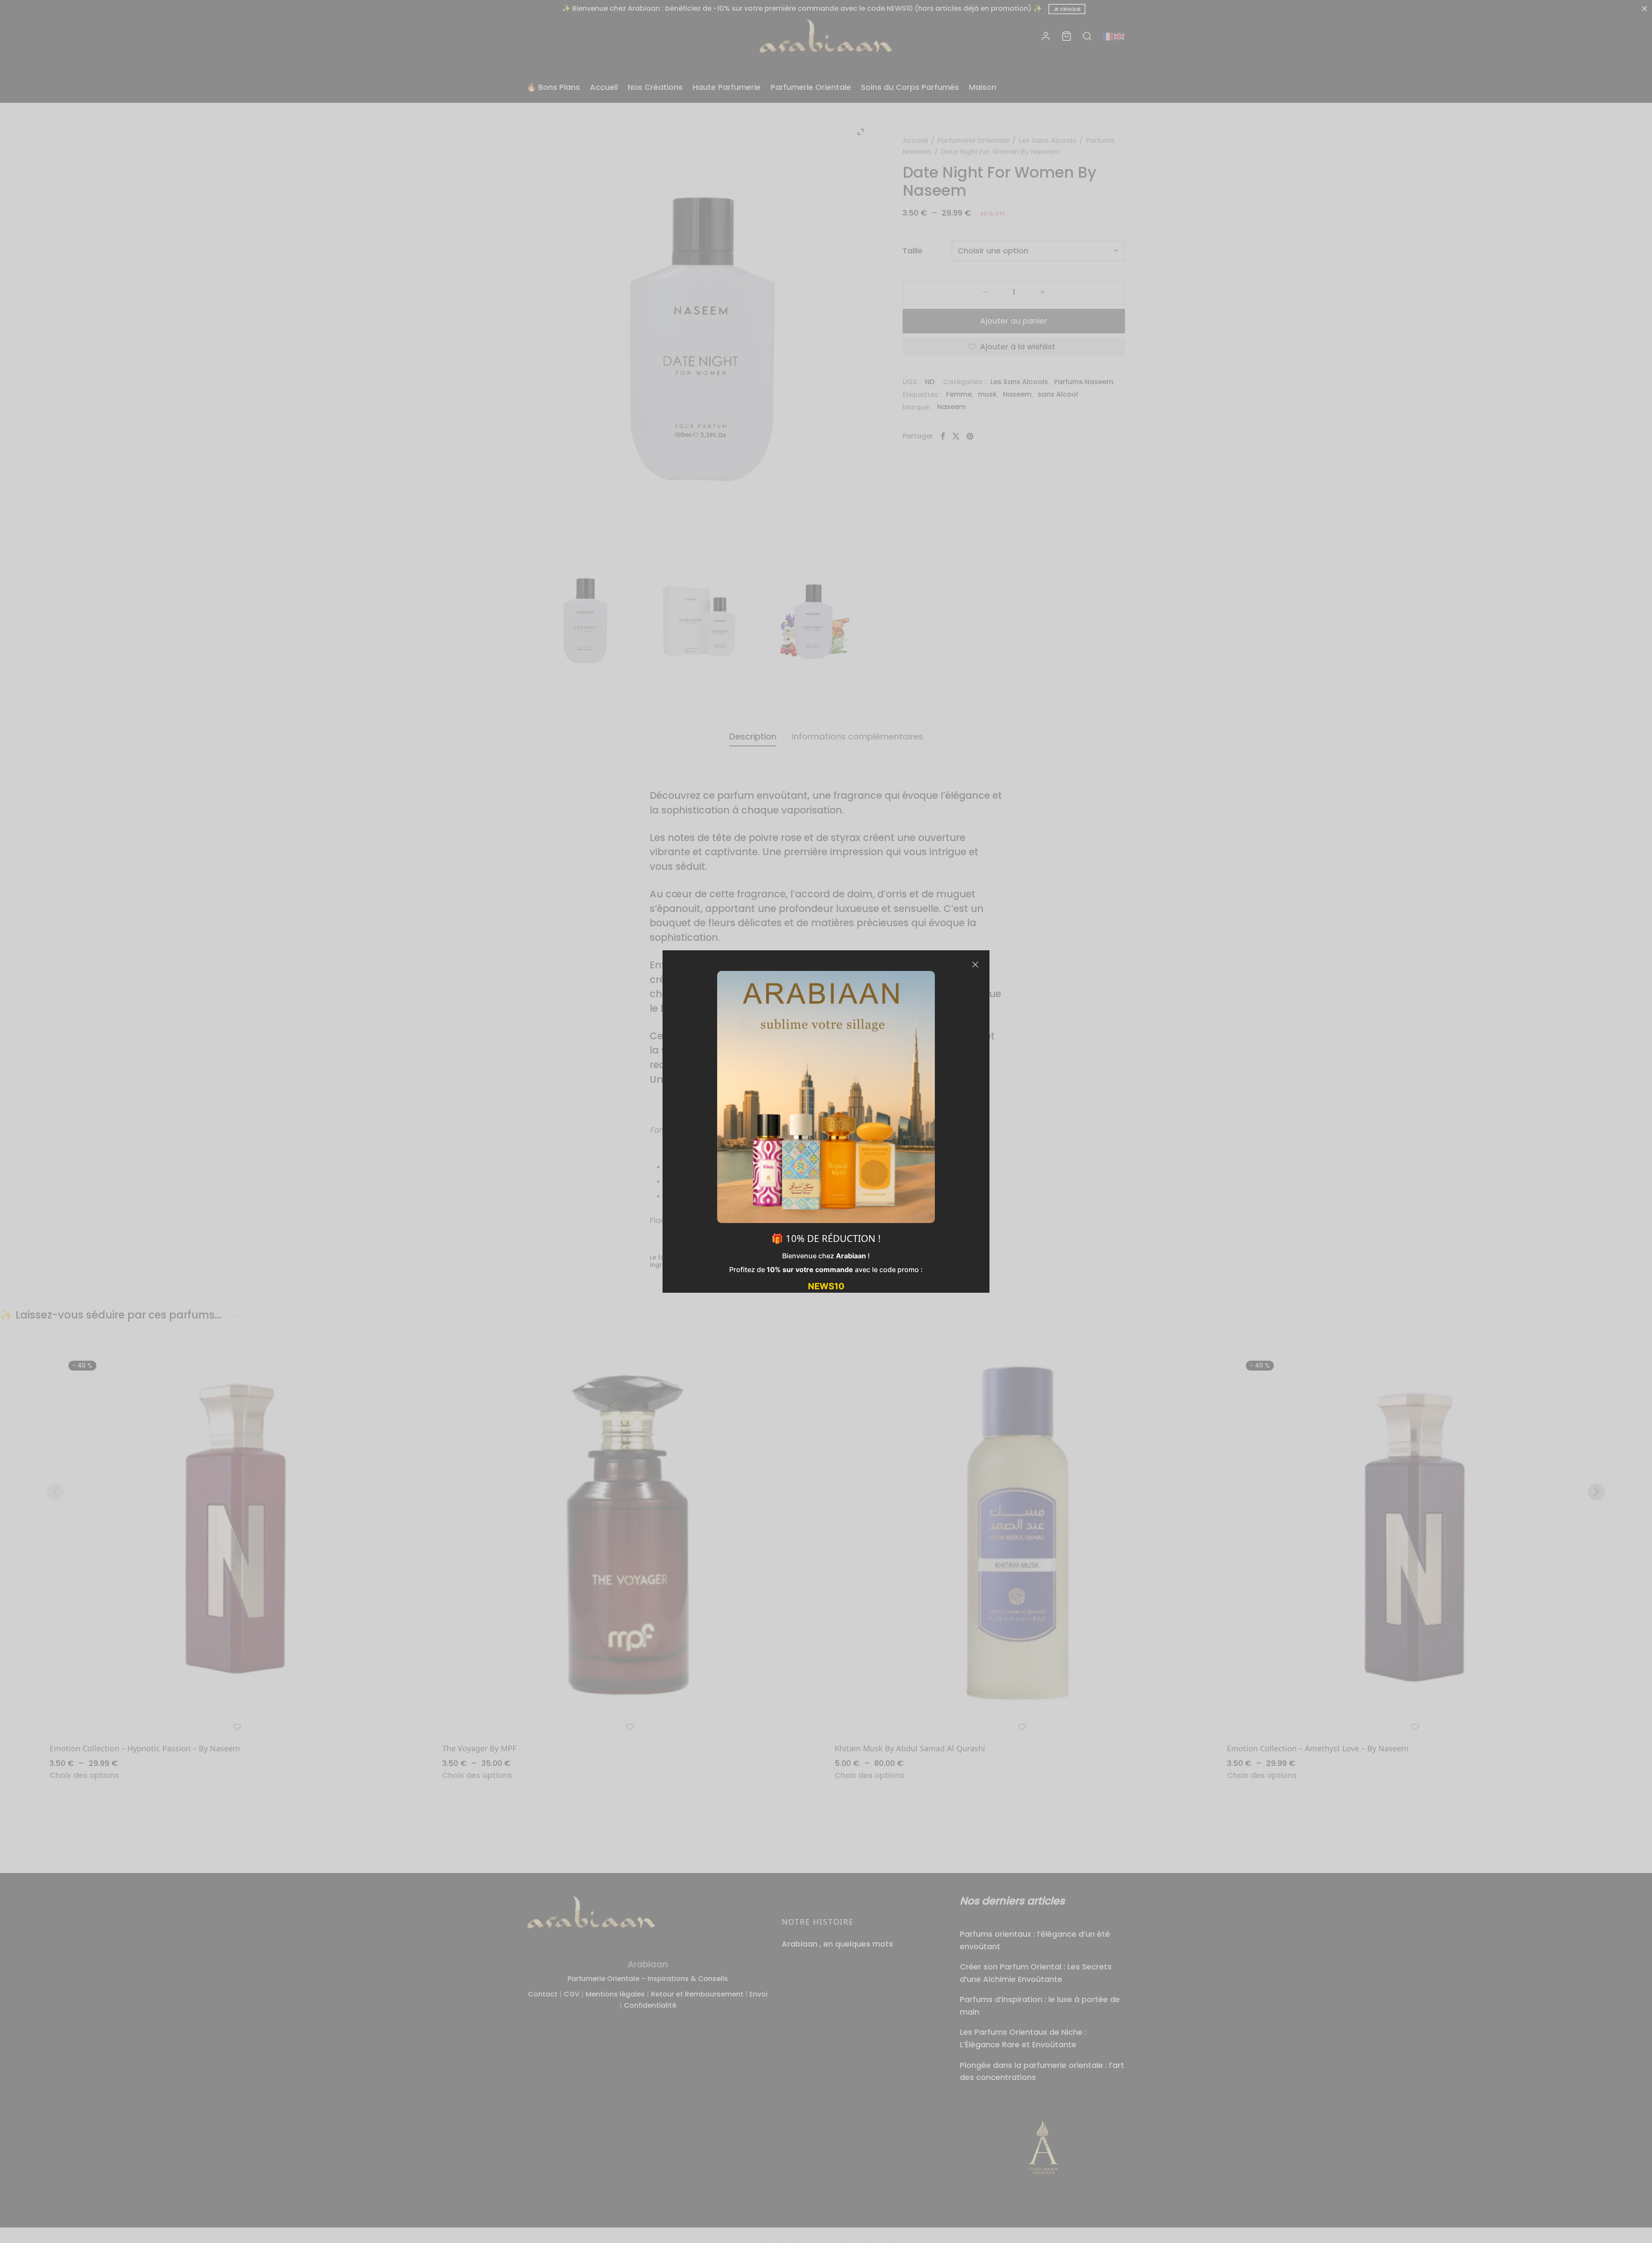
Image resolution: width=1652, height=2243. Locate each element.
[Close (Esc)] (975, 964)
